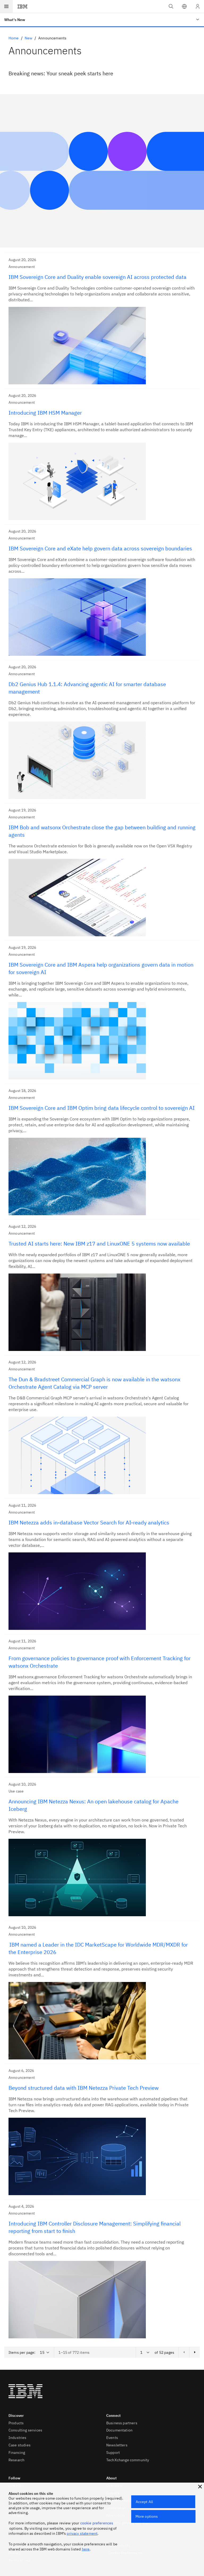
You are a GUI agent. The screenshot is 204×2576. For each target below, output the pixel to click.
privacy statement (82, 2533)
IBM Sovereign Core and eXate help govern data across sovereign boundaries (100, 548)
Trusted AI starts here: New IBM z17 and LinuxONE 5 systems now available (99, 1244)
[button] (184, 6)
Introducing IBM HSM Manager (45, 413)
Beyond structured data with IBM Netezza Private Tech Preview (84, 2088)
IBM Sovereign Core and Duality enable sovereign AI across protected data (97, 277)
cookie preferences (97, 2523)
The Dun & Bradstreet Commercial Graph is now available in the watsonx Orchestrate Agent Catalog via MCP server (94, 1383)
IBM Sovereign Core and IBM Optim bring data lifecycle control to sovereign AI (102, 1108)
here (86, 2549)
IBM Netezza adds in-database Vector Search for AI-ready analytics (89, 1522)
